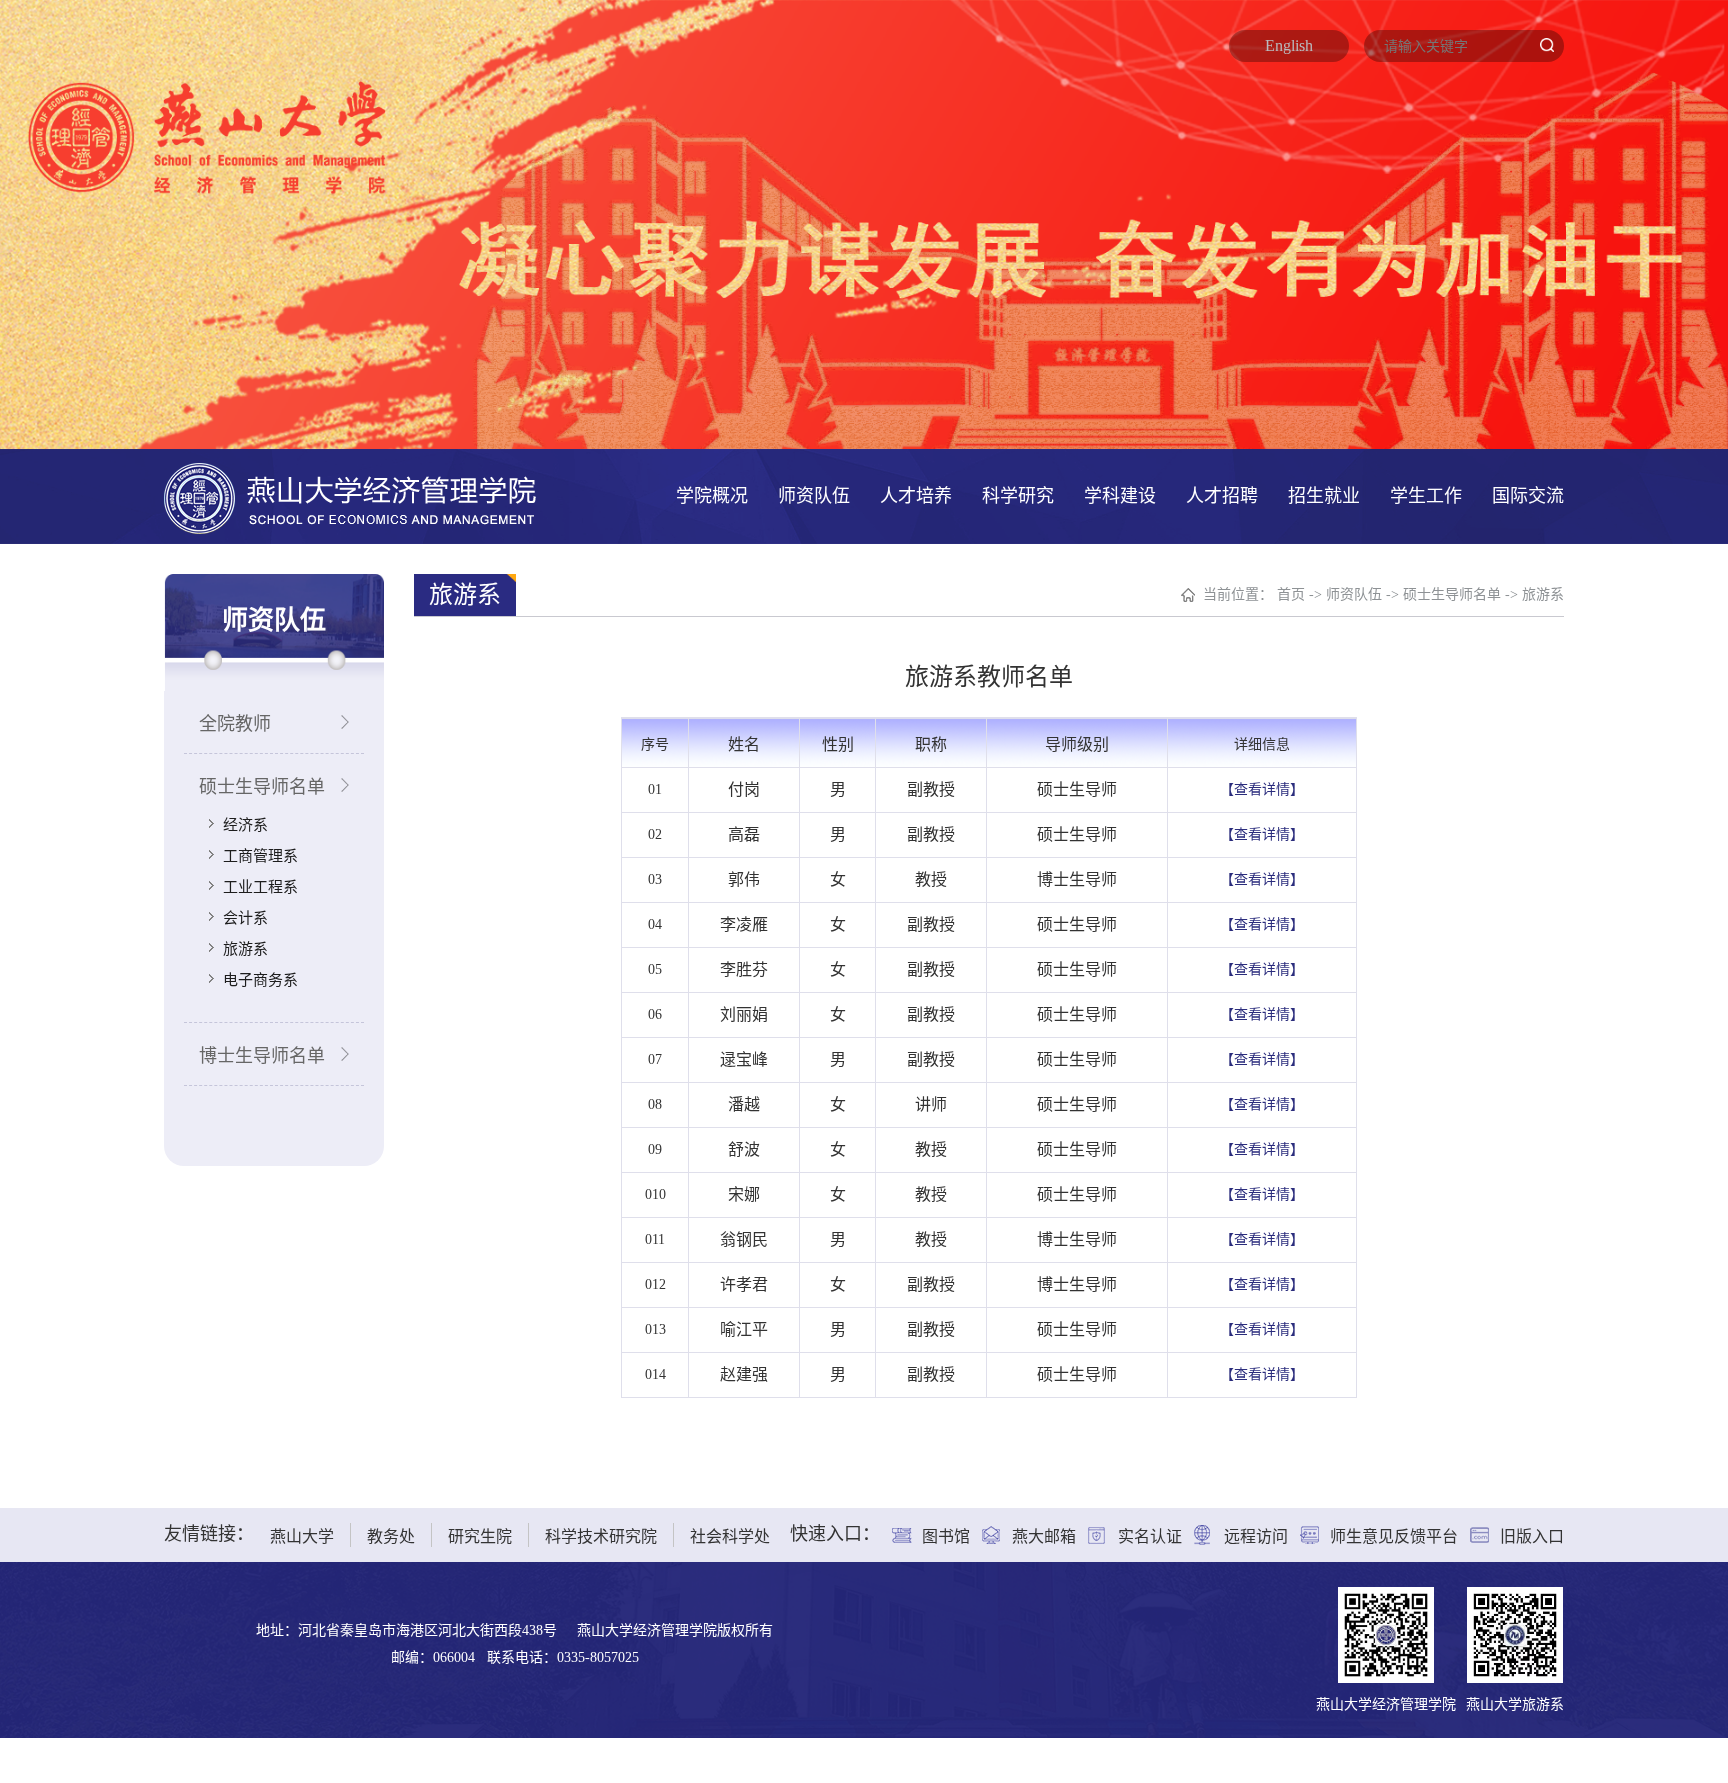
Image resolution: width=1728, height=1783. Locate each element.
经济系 (245, 825)
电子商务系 (260, 980)
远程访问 (1256, 1536)
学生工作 (1426, 496)
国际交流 (1528, 496)
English (1289, 45)
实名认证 (1150, 1536)
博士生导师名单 (262, 1056)
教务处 (391, 1536)
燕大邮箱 (1044, 1536)
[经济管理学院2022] (350, 496)
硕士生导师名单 (262, 787)
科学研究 (1018, 496)
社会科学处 (730, 1536)
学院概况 (712, 496)
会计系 (245, 918)
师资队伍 (814, 496)
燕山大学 (302, 1536)
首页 (1291, 594)
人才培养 (916, 496)
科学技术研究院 (601, 1536)
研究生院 (480, 1536)
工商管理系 (260, 856)
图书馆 (946, 1536)
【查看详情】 (1262, 789)
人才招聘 (1222, 496)
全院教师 (235, 724)
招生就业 (1324, 496)
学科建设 (1120, 496)
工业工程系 (260, 887)
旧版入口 (1532, 1536)
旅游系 (245, 949)
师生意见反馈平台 (1394, 1536)
